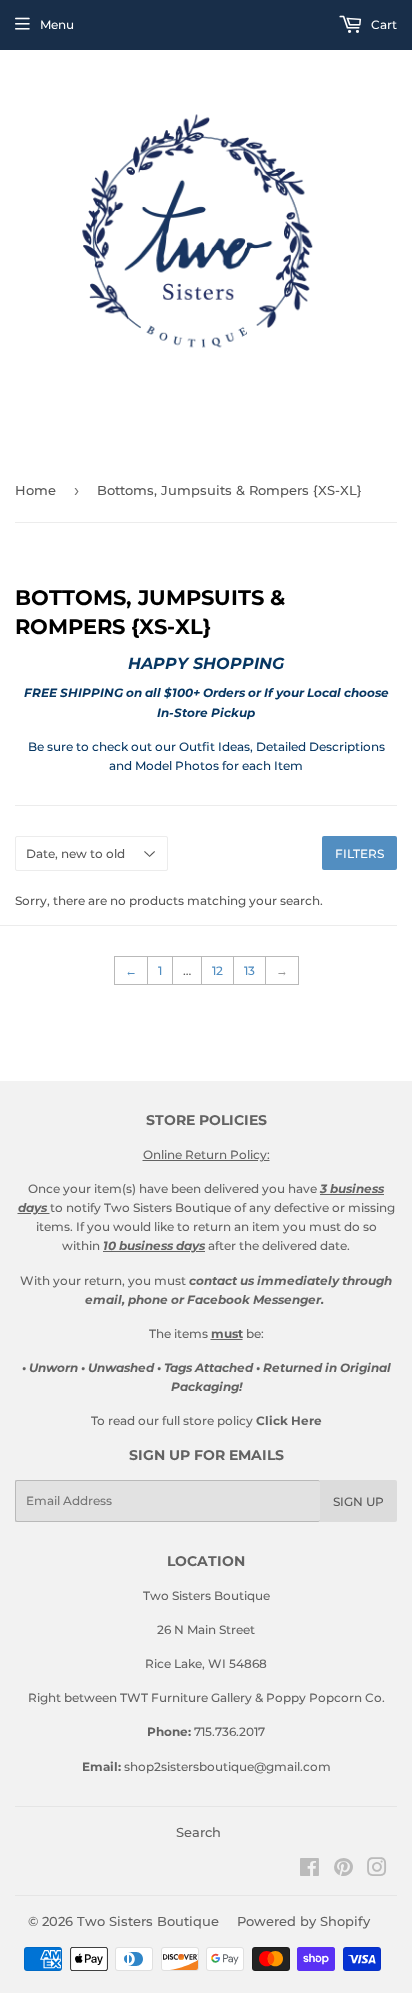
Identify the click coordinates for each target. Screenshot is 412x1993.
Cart (382, 24)
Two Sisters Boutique (148, 1921)
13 (249, 970)
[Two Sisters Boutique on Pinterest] (343, 1870)
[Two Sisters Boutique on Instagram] (377, 1870)
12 (217, 970)
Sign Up (358, 1501)
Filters (359, 853)
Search (198, 1832)
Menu (57, 24)
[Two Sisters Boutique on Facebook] (309, 1870)
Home (35, 490)
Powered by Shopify (303, 1921)
